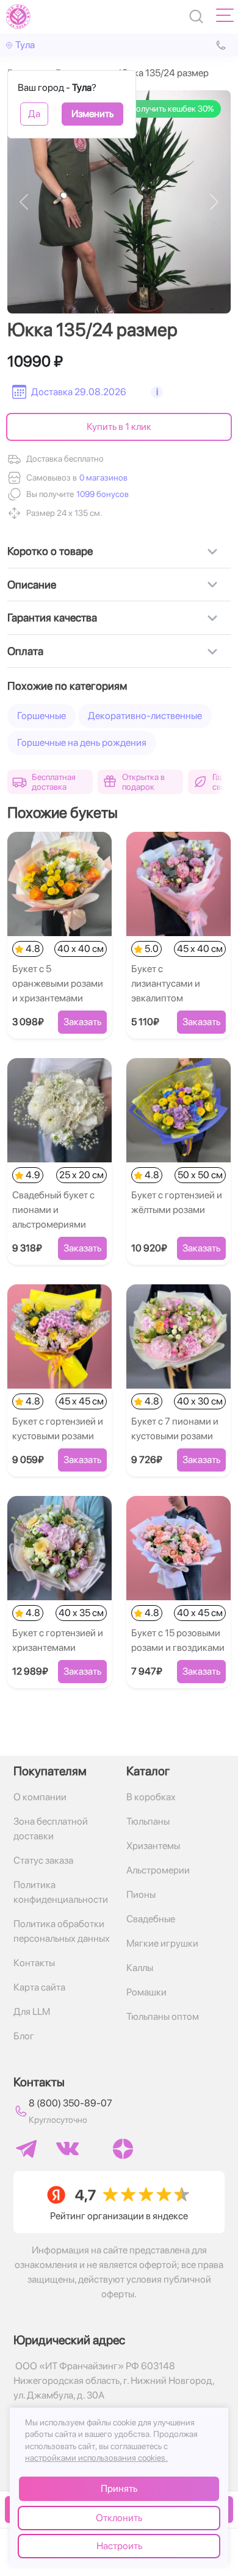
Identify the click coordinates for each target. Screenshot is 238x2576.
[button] (101, 494)
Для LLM (32, 2012)
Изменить (92, 114)
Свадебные (151, 1919)
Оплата (25, 651)
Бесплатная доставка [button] (54, 782)
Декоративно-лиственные (145, 716)
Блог (24, 2036)
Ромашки (146, 1992)
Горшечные (41, 716)
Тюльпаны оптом (163, 2016)
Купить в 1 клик (119, 427)
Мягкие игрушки (162, 1943)
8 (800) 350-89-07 (70, 2103)
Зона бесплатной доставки (51, 1829)
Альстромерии (158, 1870)
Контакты (34, 1963)
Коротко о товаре (50, 551)
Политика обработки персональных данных (62, 1931)
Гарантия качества (52, 617)
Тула (25, 45)
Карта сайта (39, 1987)
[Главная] (18, 16)
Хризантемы (153, 1846)
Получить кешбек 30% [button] (172, 109)
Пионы (141, 1894)
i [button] (157, 392)
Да (34, 114)
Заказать (82, 1022)
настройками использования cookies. (96, 2458)
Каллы (140, 1968)
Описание (32, 585)
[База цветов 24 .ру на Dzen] (123, 2149)
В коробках (151, 1797)
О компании (40, 1797)
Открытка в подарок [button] (143, 782)
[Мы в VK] (67, 2148)
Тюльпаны (148, 1821)
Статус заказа (43, 1860)
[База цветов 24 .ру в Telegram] (26, 2149)
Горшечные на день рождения (82, 742)
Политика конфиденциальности (61, 1892)
